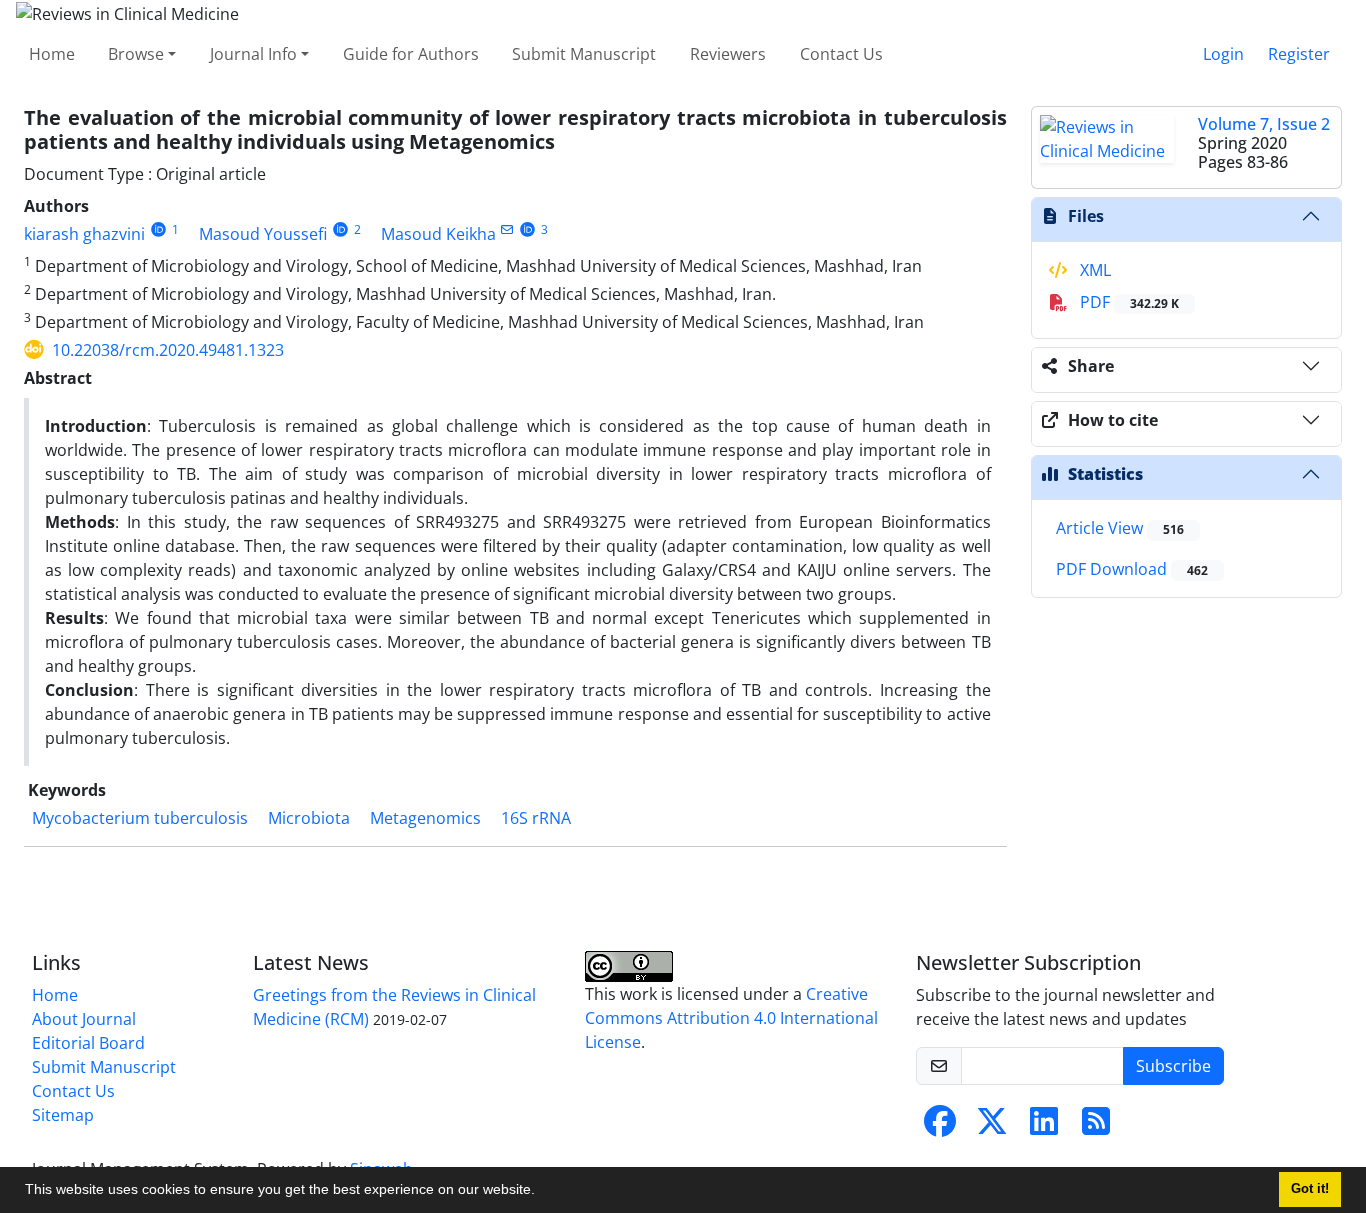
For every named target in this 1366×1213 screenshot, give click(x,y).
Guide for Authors (411, 54)
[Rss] (1096, 1127)
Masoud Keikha (438, 234)
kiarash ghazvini (84, 234)
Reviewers (728, 54)
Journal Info (253, 54)
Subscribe (1173, 1066)
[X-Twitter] (992, 1127)
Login (1223, 54)
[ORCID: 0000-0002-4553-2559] (528, 229)
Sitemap (63, 1115)
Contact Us (841, 54)
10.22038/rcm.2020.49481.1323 (168, 350)
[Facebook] (940, 1127)
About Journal (84, 1019)
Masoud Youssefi (263, 234)
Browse (136, 54)
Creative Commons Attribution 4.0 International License (731, 1018)
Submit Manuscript (584, 54)
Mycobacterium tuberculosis (140, 818)
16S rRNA (536, 818)
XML (1093, 270)
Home (52, 54)
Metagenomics (425, 818)
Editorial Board (88, 1043)
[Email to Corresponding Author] (507, 229)
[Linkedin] (1044, 1127)
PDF (1127, 302)
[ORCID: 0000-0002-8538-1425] (158, 229)
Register (1299, 54)
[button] (542, 1192)
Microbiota (309, 818)
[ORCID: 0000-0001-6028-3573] (340, 229)
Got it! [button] (1310, 1189)
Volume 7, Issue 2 (1264, 124)
